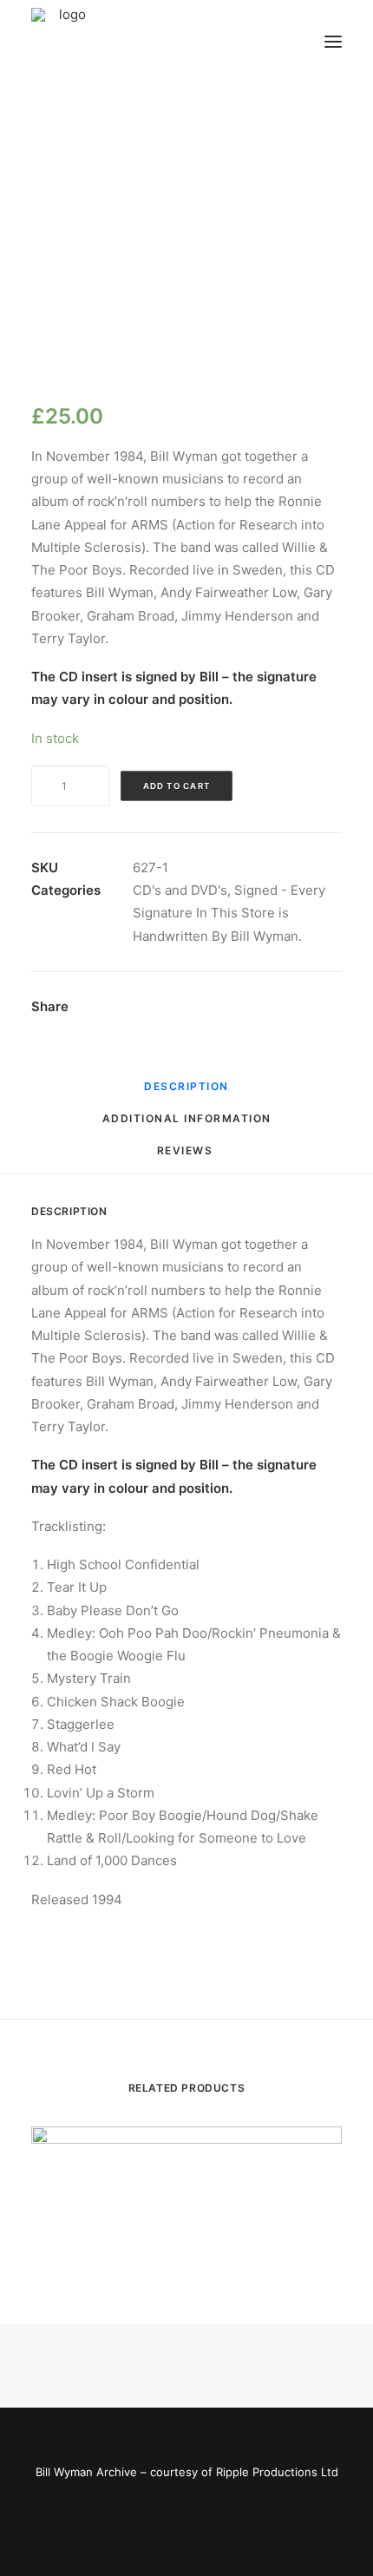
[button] (333, 42)
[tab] (187, 1125)
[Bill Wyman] (119, 42)
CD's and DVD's (180, 890)
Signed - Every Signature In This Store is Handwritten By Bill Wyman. (229, 913)
